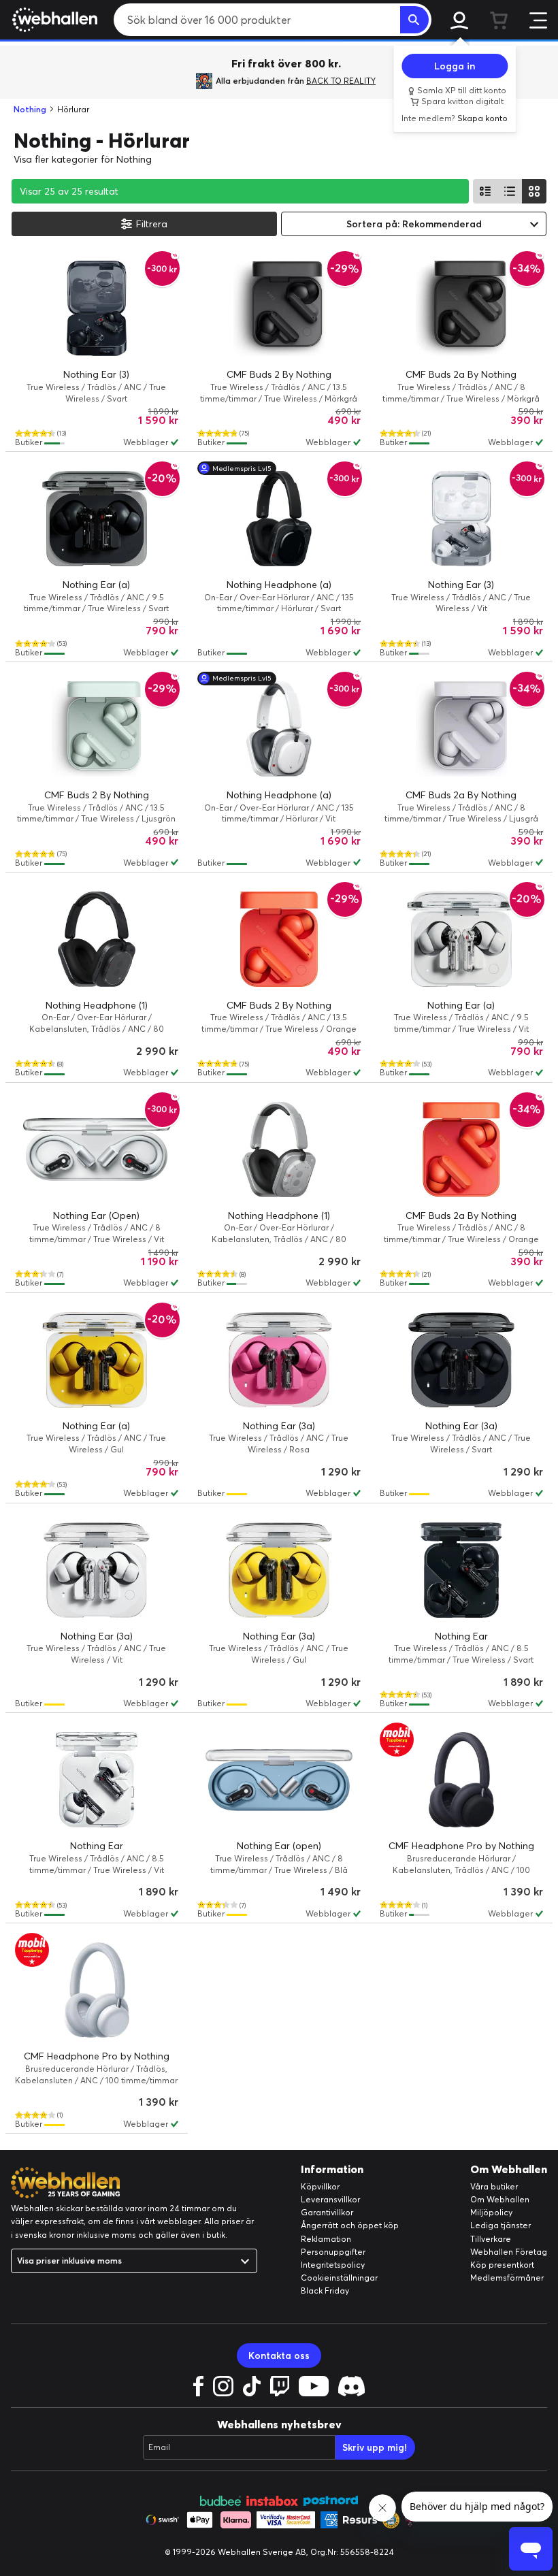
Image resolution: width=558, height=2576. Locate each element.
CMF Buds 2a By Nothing (461, 374)
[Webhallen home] (53, 20)
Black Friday (325, 2290)
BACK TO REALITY (341, 81)
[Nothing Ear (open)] (279, 1780)
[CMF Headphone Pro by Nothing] (461, 1780)
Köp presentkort (502, 2265)
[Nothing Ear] (461, 1570)
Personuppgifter (333, 2252)
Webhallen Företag (509, 2252)
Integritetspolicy (333, 2265)
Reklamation (326, 2239)
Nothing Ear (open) (279, 1846)
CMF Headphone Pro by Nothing (461, 1846)
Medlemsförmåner (507, 2278)
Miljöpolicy (491, 2212)
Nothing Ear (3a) (279, 1426)
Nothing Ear (461, 1636)
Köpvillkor (320, 2186)
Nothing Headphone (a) (279, 585)
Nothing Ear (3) (96, 374)
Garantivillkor (327, 2212)
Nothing (30, 109)
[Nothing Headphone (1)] (97, 939)
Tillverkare (491, 2239)
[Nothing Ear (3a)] (279, 1360)
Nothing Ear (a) (96, 585)
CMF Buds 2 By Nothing (279, 374)
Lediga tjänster (500, 2225)
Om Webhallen (500, 2199)
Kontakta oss (279, 2355)
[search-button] (414, 20)
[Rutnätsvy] (534, 191)
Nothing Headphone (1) (97, 1005)
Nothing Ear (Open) (96, 1216)
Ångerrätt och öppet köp (350, 2225)
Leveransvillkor (330, 2199)
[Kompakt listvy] (510, 191)
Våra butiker (494, 2186)
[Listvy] (485, 191)
